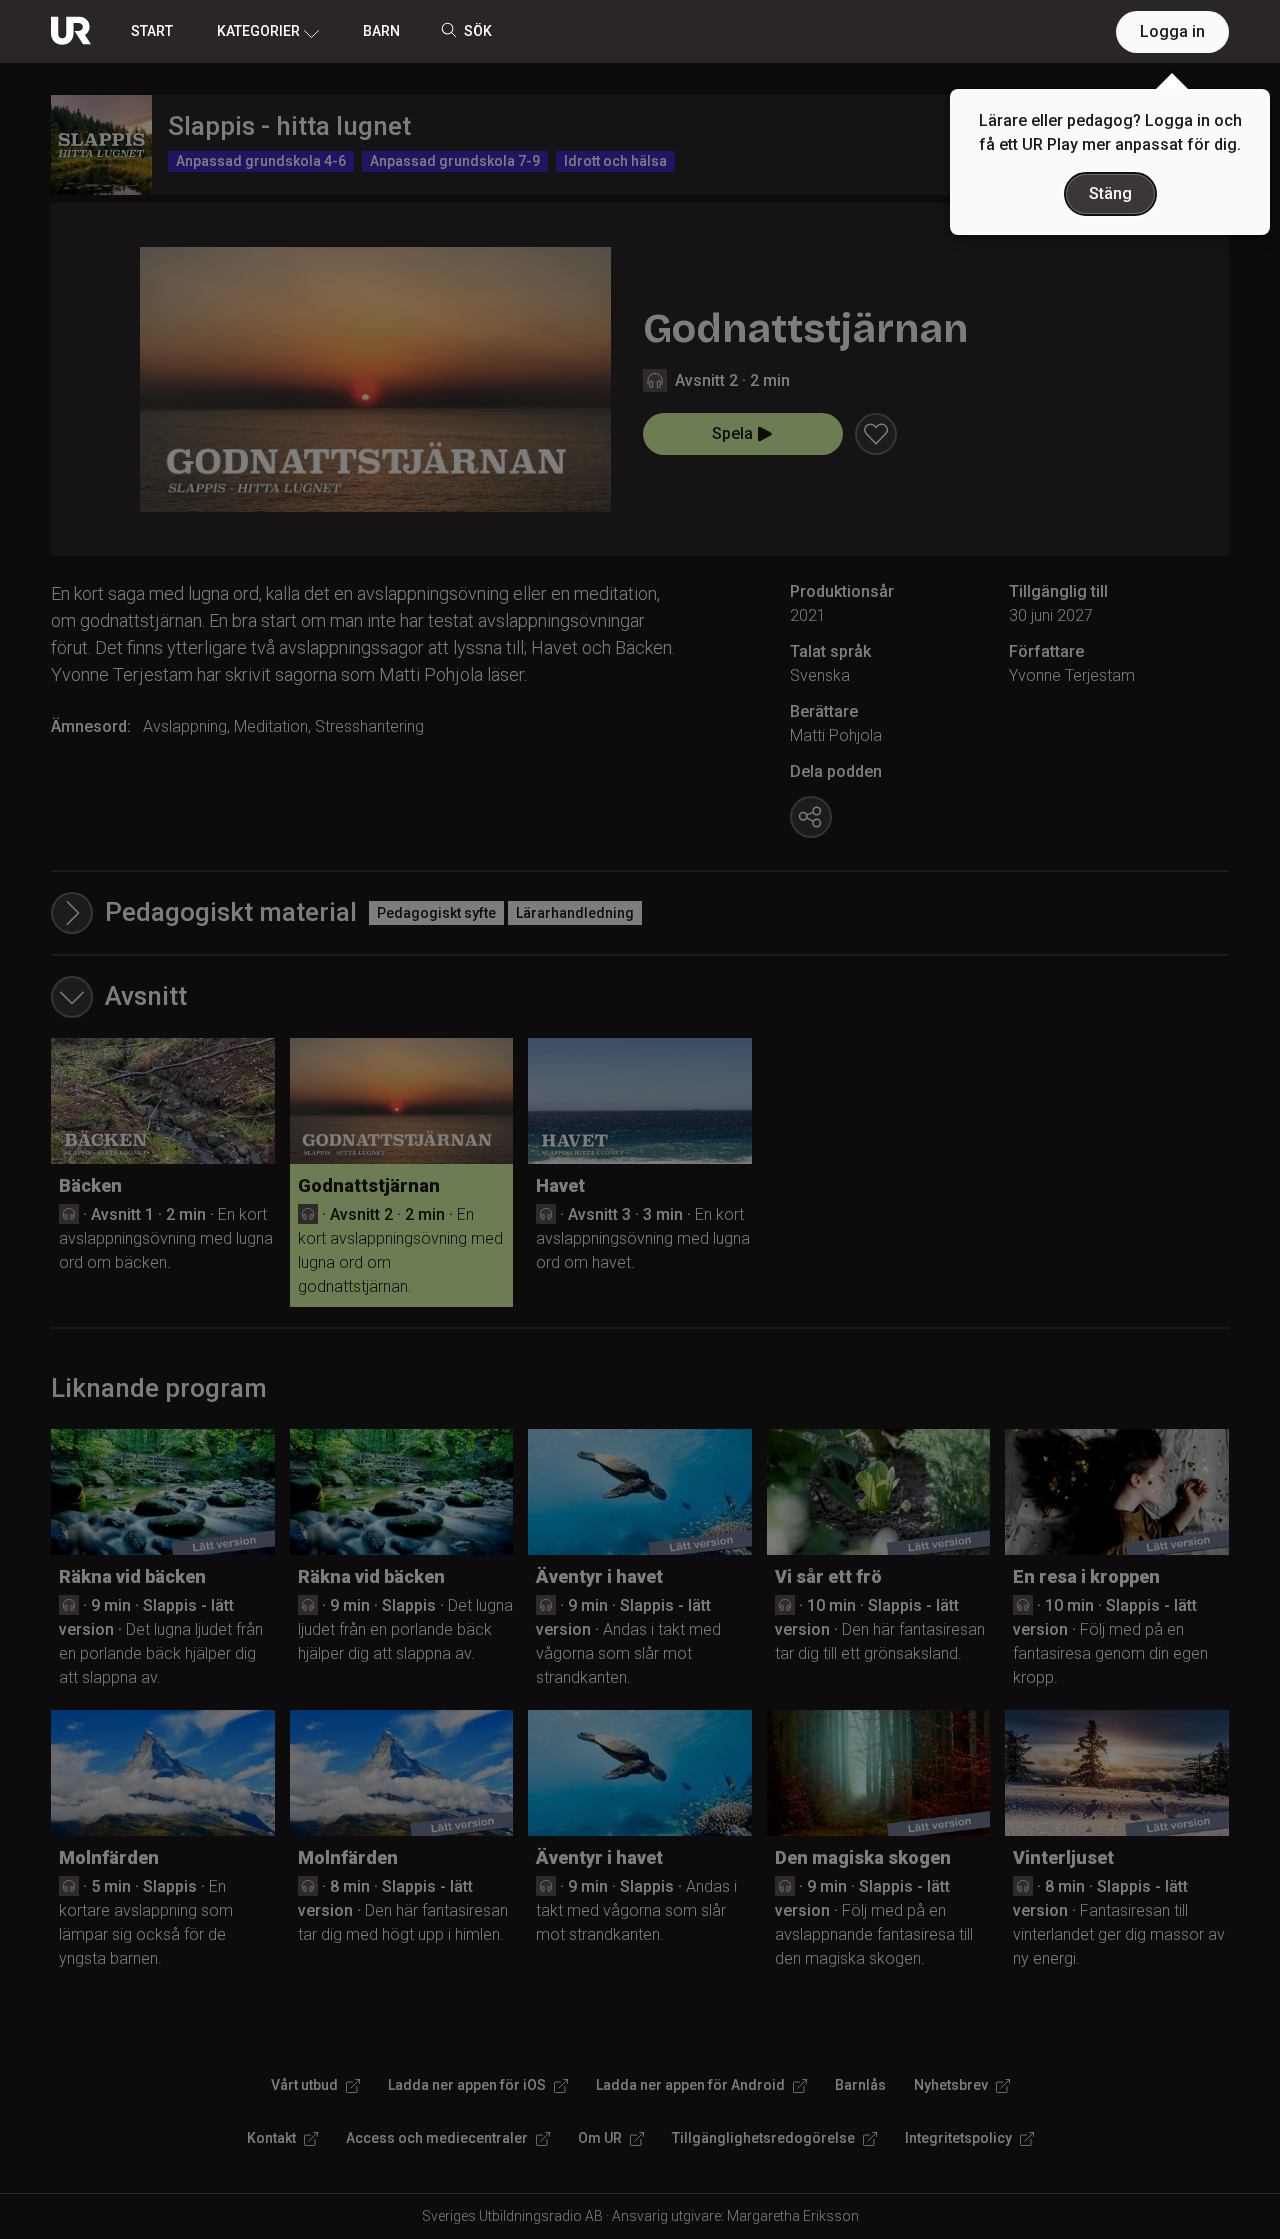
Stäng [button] (1110, 193)
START (152, 31)
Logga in (1172, 31)
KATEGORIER (258, 31)
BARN (381, 31)
